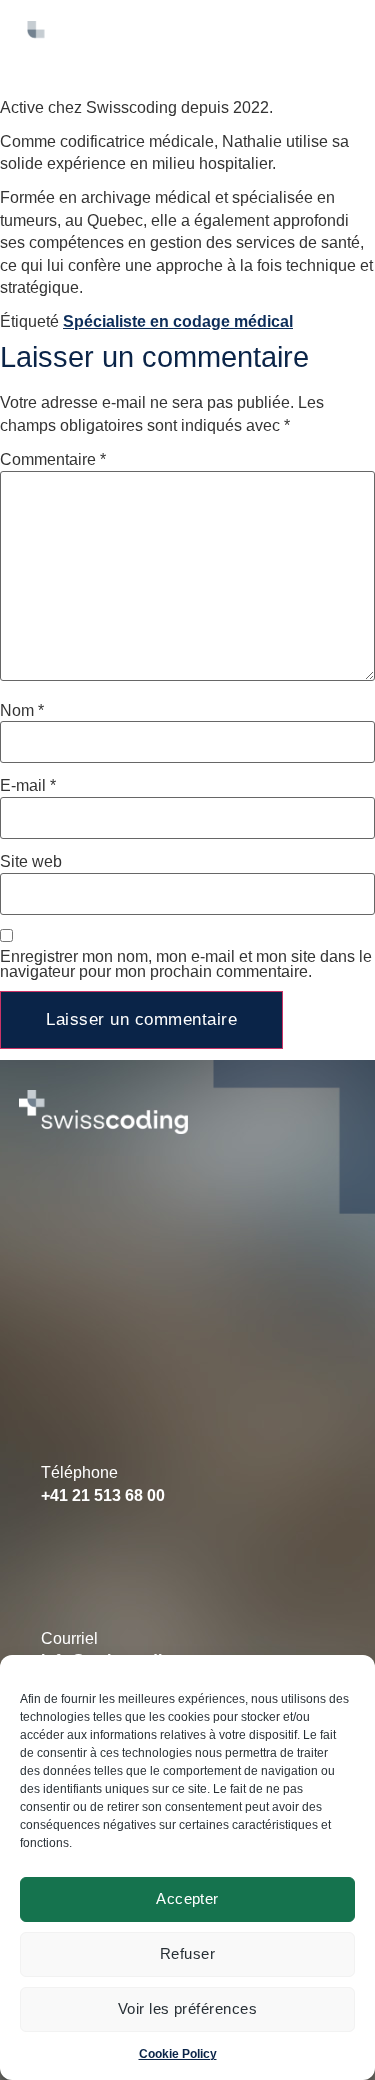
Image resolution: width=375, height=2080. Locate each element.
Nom (22, 711)
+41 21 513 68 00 (103, 1495)
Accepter (187, 1898)
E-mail (28, 786)
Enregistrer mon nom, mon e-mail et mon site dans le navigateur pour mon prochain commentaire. (186, 965)
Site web (31, 862)
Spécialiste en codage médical (178, 321)
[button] (259, 43)
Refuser (187, 1953)
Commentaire (53, 460)
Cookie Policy (178, 2054)
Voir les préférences (187, 2008)
